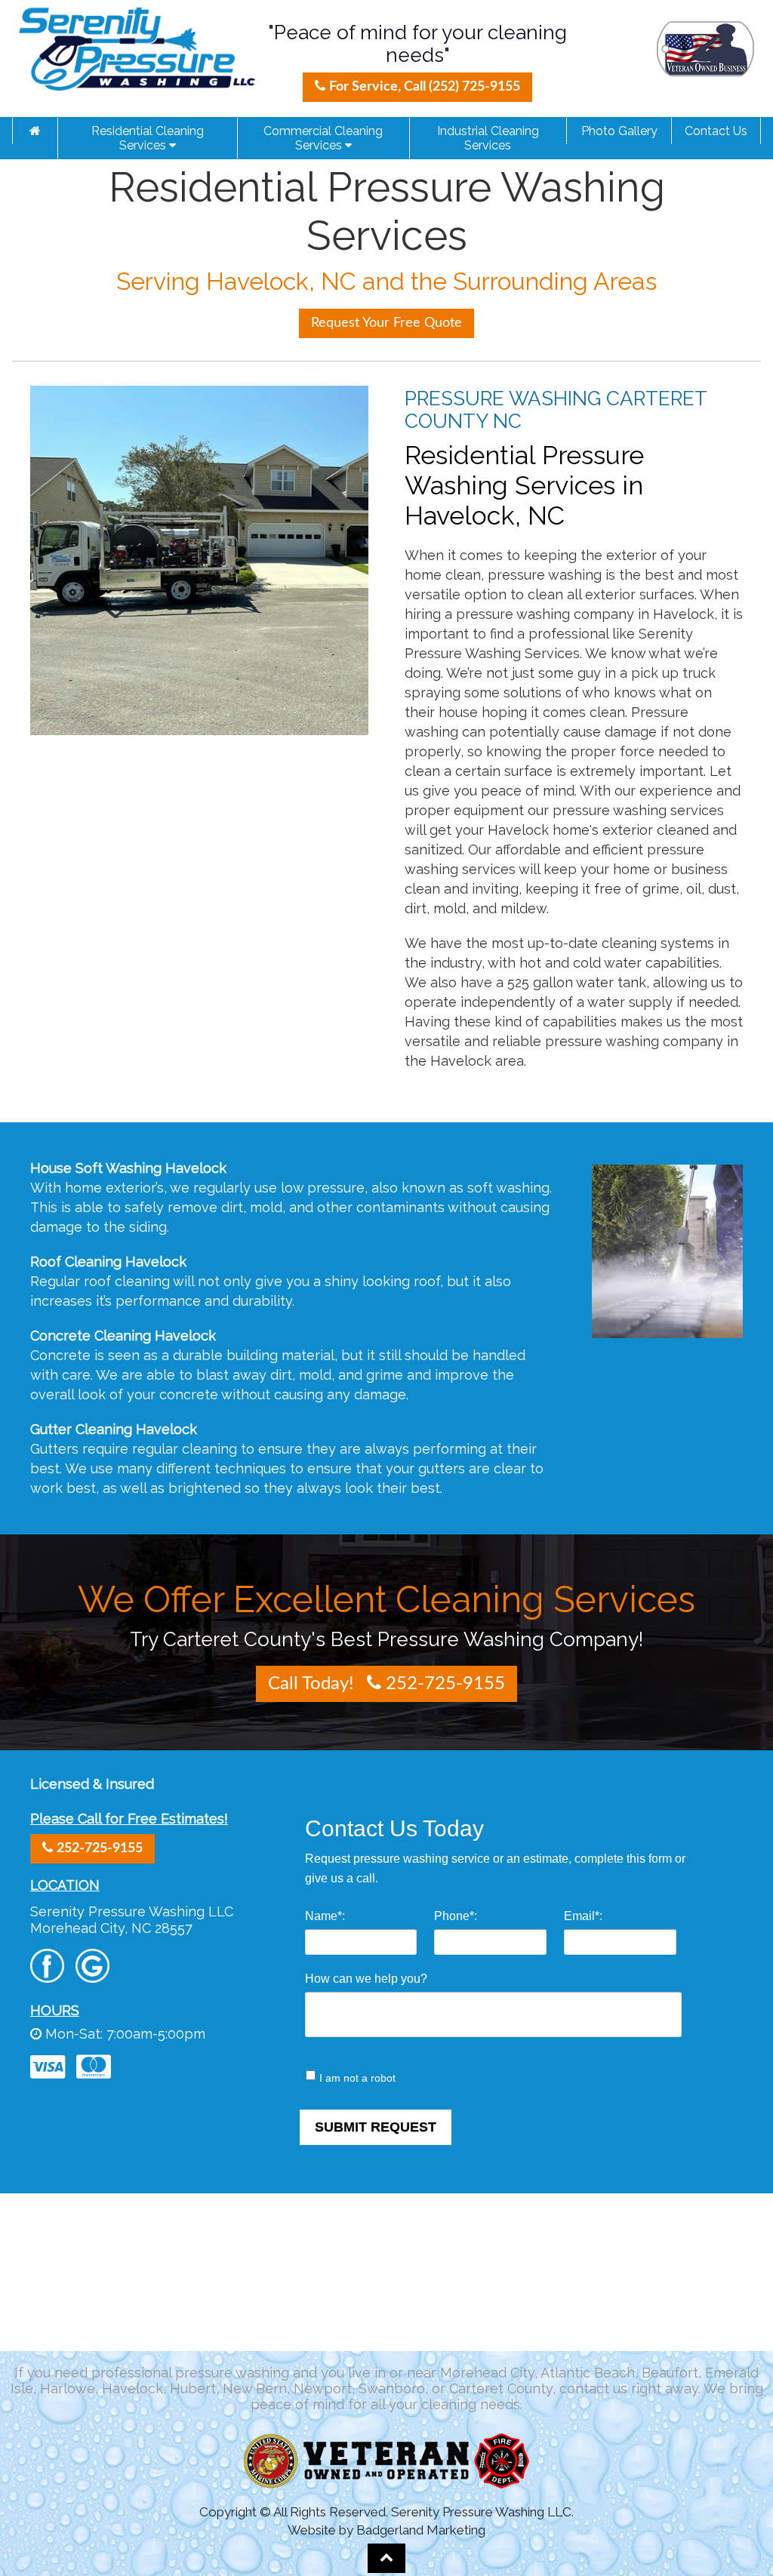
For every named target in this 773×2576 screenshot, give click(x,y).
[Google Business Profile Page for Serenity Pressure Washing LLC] (92, 1975)
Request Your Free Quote (386, 323)
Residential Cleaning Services (148, 138)
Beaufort (670, 2373)
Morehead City (487, 2373)
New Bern (255, 2388)
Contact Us (716, 131)
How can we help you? (366, 1979)
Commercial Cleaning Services (323, 138)
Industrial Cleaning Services (488, 138)
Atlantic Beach (588, 2373)
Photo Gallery (619, 131)
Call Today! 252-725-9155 (386, 1684)
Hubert (193, 2388)
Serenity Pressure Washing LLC (132, 1911)
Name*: (325, 1916)
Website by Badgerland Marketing (386, 2530)
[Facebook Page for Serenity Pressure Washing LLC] (47, 1975)
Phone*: (456, 1916)
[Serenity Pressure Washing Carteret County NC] (35, 131)
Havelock (132, 2388)
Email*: (583, 1916)
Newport (323, 2388)
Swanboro (392, 2388)
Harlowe (68, 2388)
